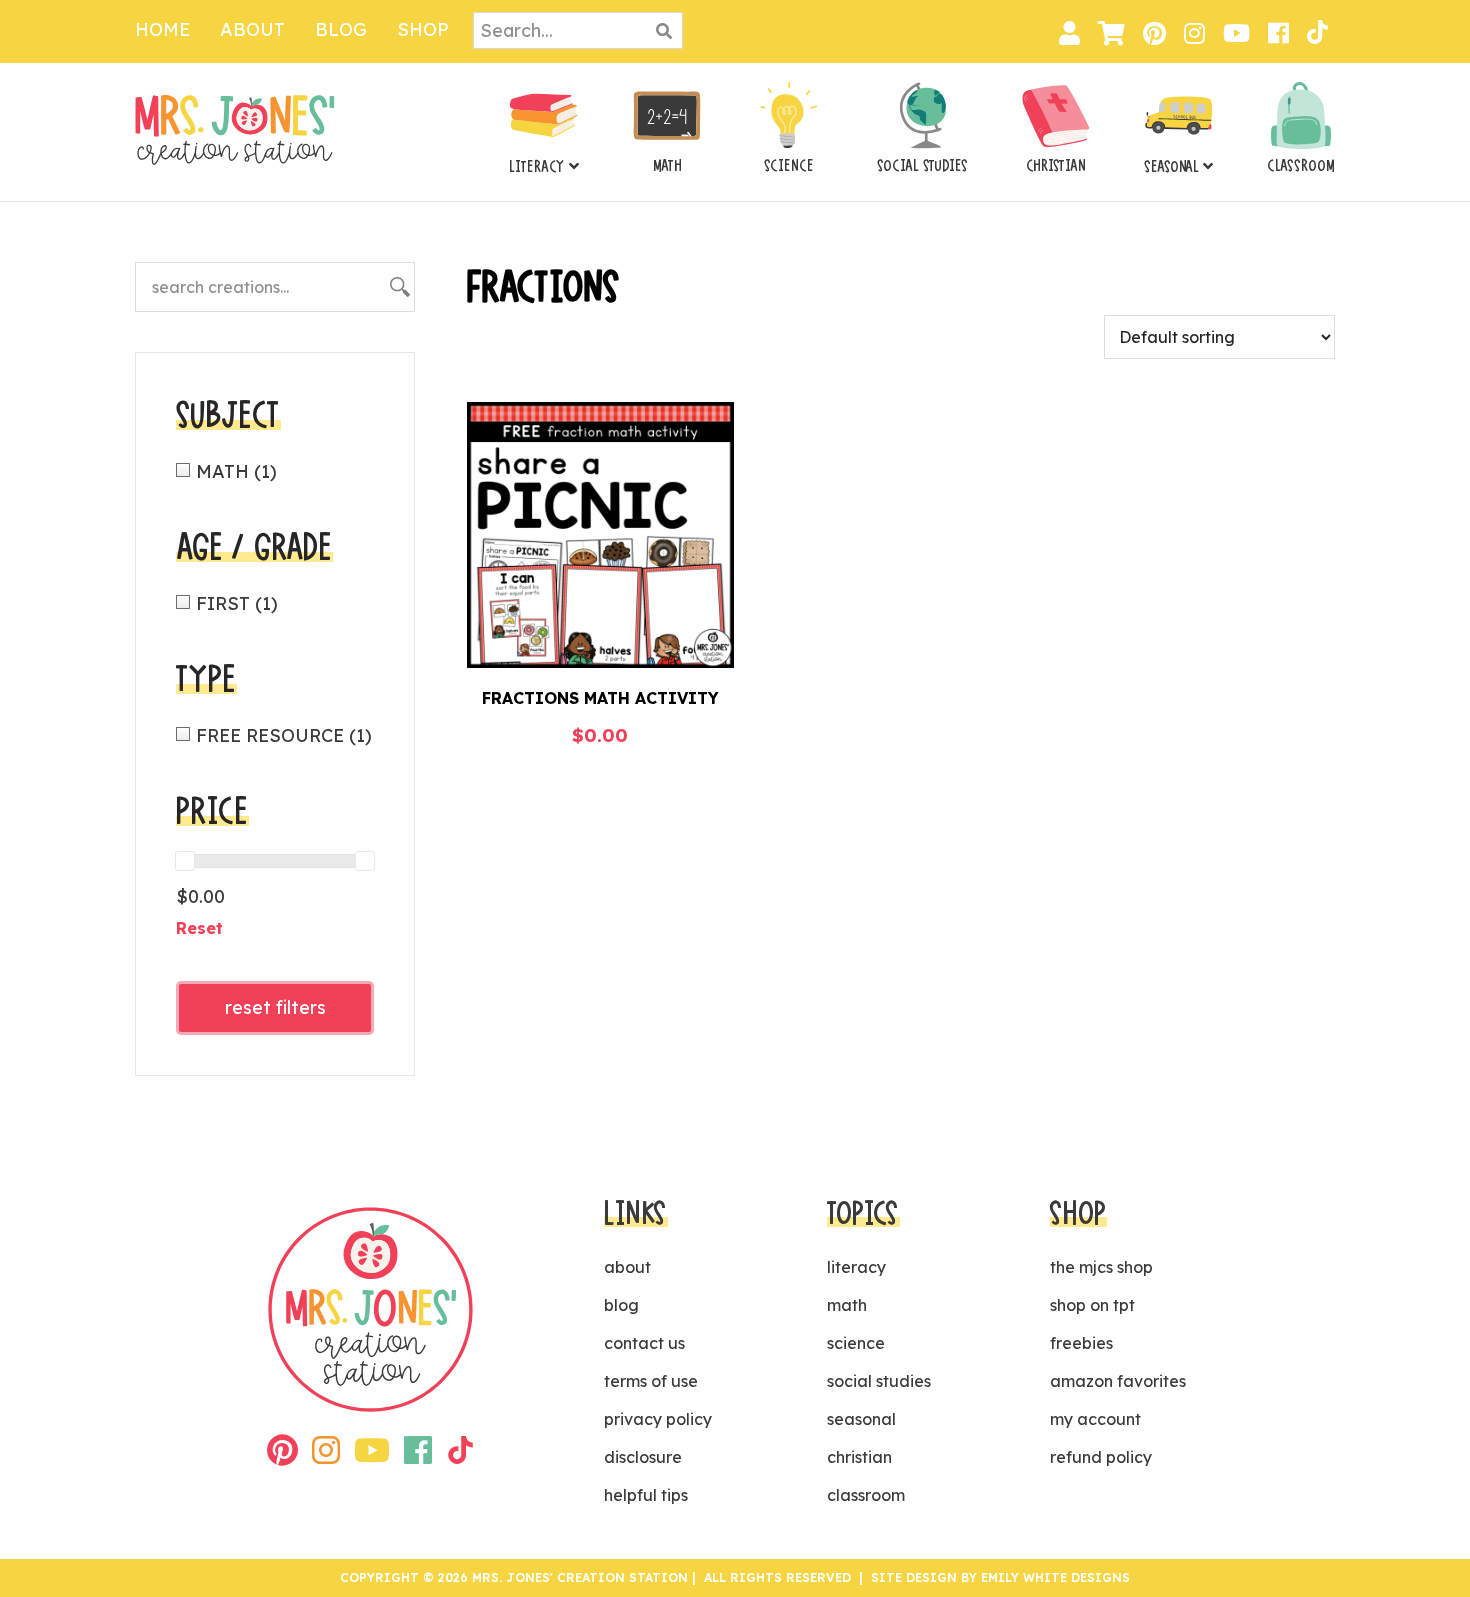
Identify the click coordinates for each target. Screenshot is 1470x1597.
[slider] (185, 861)
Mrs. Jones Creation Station (235, 129)
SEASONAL (1171, 167)
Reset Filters (275, 1007)
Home (162, 29)
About (252, 29)
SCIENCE (789, 166)
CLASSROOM (1301, 166)
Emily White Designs (1055, 1577)
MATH (667, 166)
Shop (423, 29)
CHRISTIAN (1056, 166)
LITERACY (537, 167)
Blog (341, 29)
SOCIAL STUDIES (922, 166)
